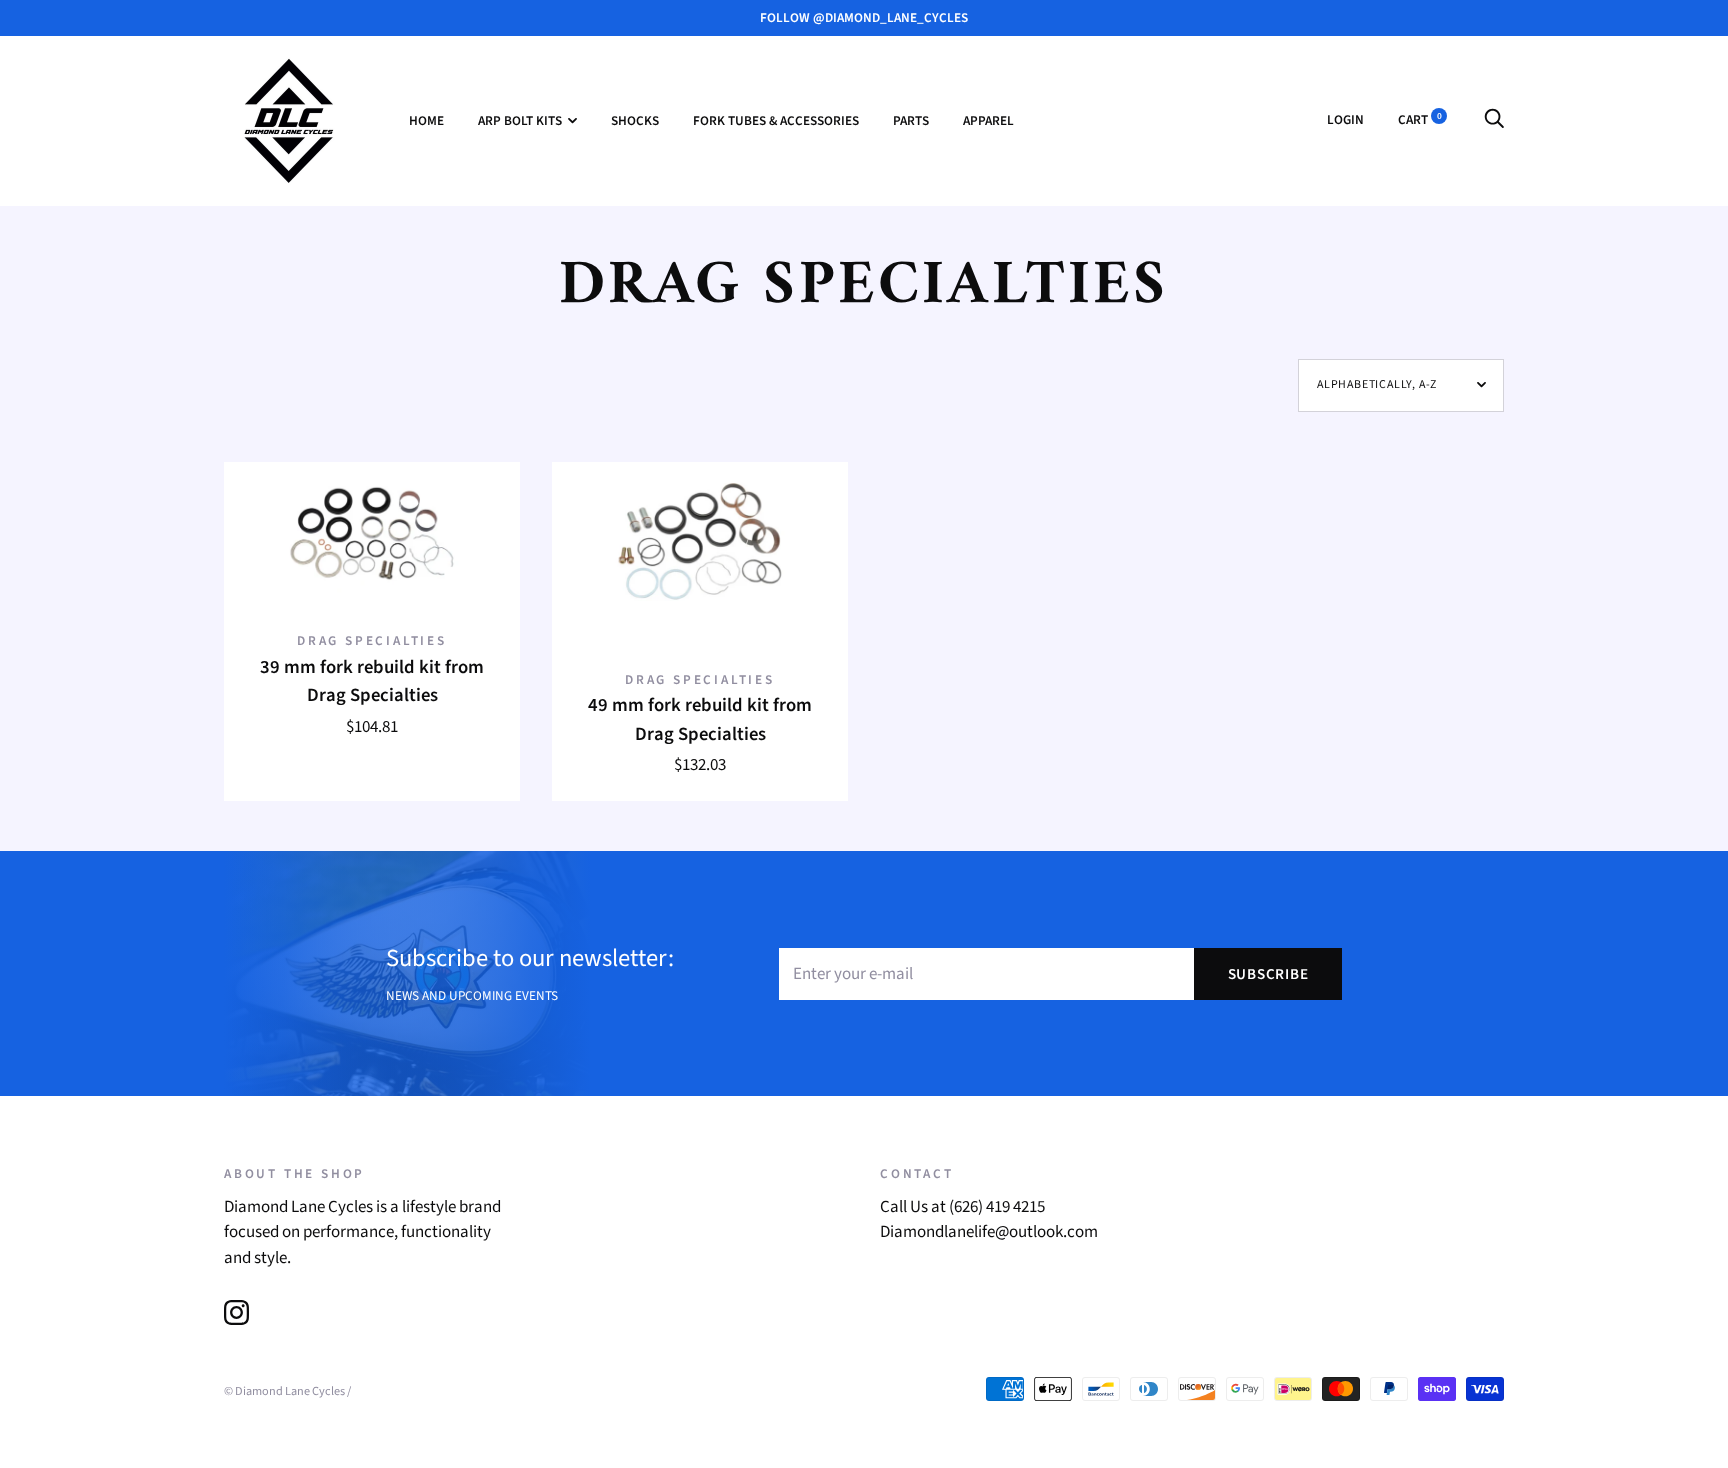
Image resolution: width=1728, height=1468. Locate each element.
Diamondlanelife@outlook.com (989, 1232)
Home (426, 120)
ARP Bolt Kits (520, 120)
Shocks (635, 120)
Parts (911, 120)
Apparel (988, 120)
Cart (1420, 119)
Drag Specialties (372, 640)
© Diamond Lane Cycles (284, 1391)
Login (1345, 119)
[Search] (1494, 119)
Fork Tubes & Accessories (776, 120)
